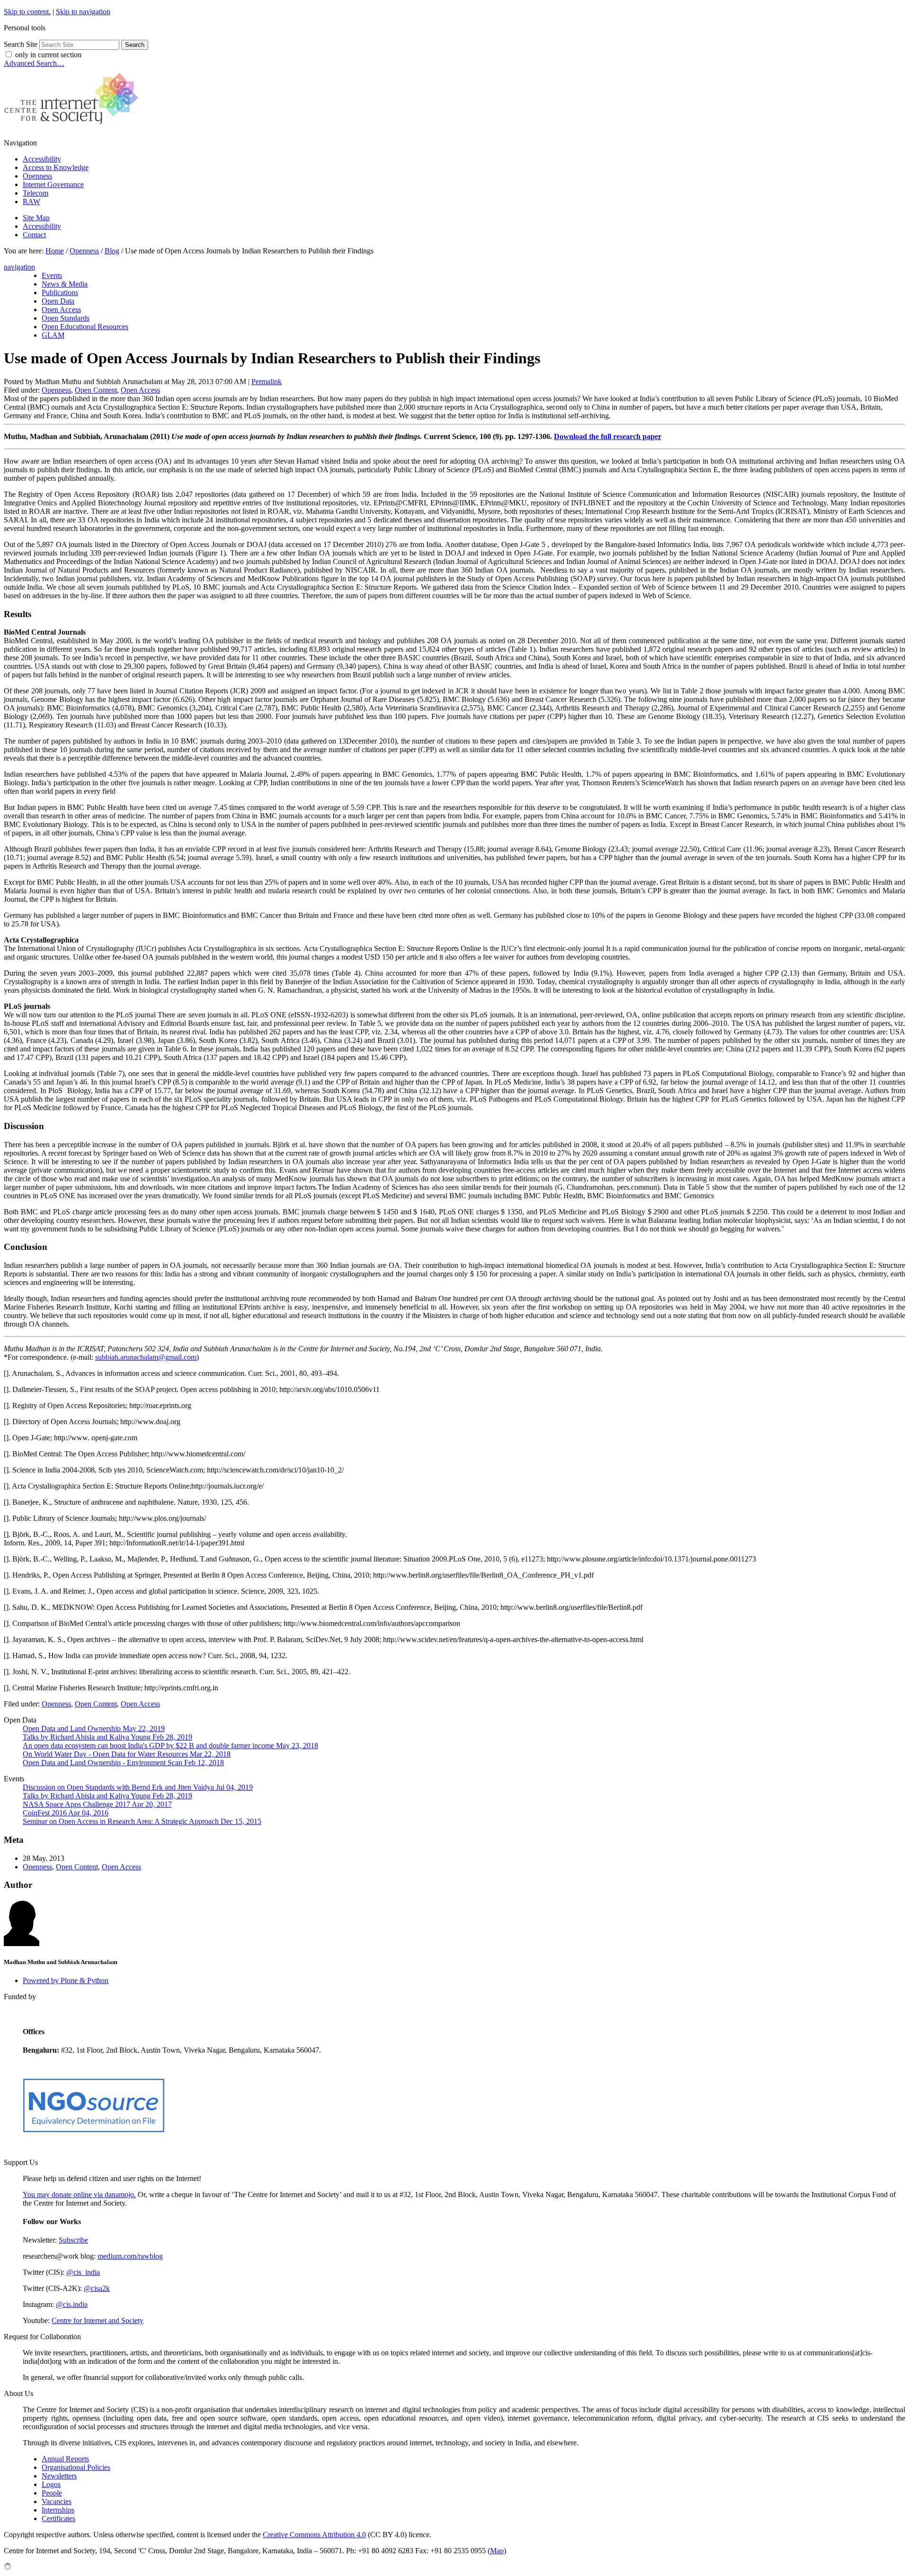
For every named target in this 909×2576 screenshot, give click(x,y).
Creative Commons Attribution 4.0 (314, 2535)
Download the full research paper (608, 436)
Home (55, 251)
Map (497, 2551)
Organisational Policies (76, 2467)
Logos (51, 2484)
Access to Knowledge (56, 167)
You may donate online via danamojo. (79, 2195)
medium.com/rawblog (130, 2256)
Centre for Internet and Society (98, 2320)
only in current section (48, 55)
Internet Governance (53, 184)
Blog (112, 251)
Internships (58, 2510)
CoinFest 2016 (66, 1813)
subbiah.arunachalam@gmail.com (146, 1357)
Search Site (21, 44)
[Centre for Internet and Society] (74, 127)
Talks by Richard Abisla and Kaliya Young (107, 1737)
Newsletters (59, 2476)
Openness (37, 176)
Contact (34, 235)
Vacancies (57, 2501)
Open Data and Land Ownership (94, 1728)
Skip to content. (27, 12)
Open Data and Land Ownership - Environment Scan (123, 1763)
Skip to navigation (83, 12)
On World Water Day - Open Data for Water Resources (127, 1754)
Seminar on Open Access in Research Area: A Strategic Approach (142, 1821)
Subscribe (73, 2240)
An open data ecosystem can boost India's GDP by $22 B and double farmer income (170, 1746)
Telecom (36, 193)
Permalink (267, 381)
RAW (31, 202)
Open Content (96, 390)
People (52, 2493)
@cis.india (72, 2304)
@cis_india (83, 2272)
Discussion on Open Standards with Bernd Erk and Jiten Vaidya (138, 1787)
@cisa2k (97, 2288)
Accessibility (42, 159)
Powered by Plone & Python (66, 1980)
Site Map (36, 218)
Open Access (140, 390)
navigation (19, 267)
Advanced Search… (34, 63)
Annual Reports (65, 2459)
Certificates (58, 2518)
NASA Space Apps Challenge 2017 (97, 1804)
